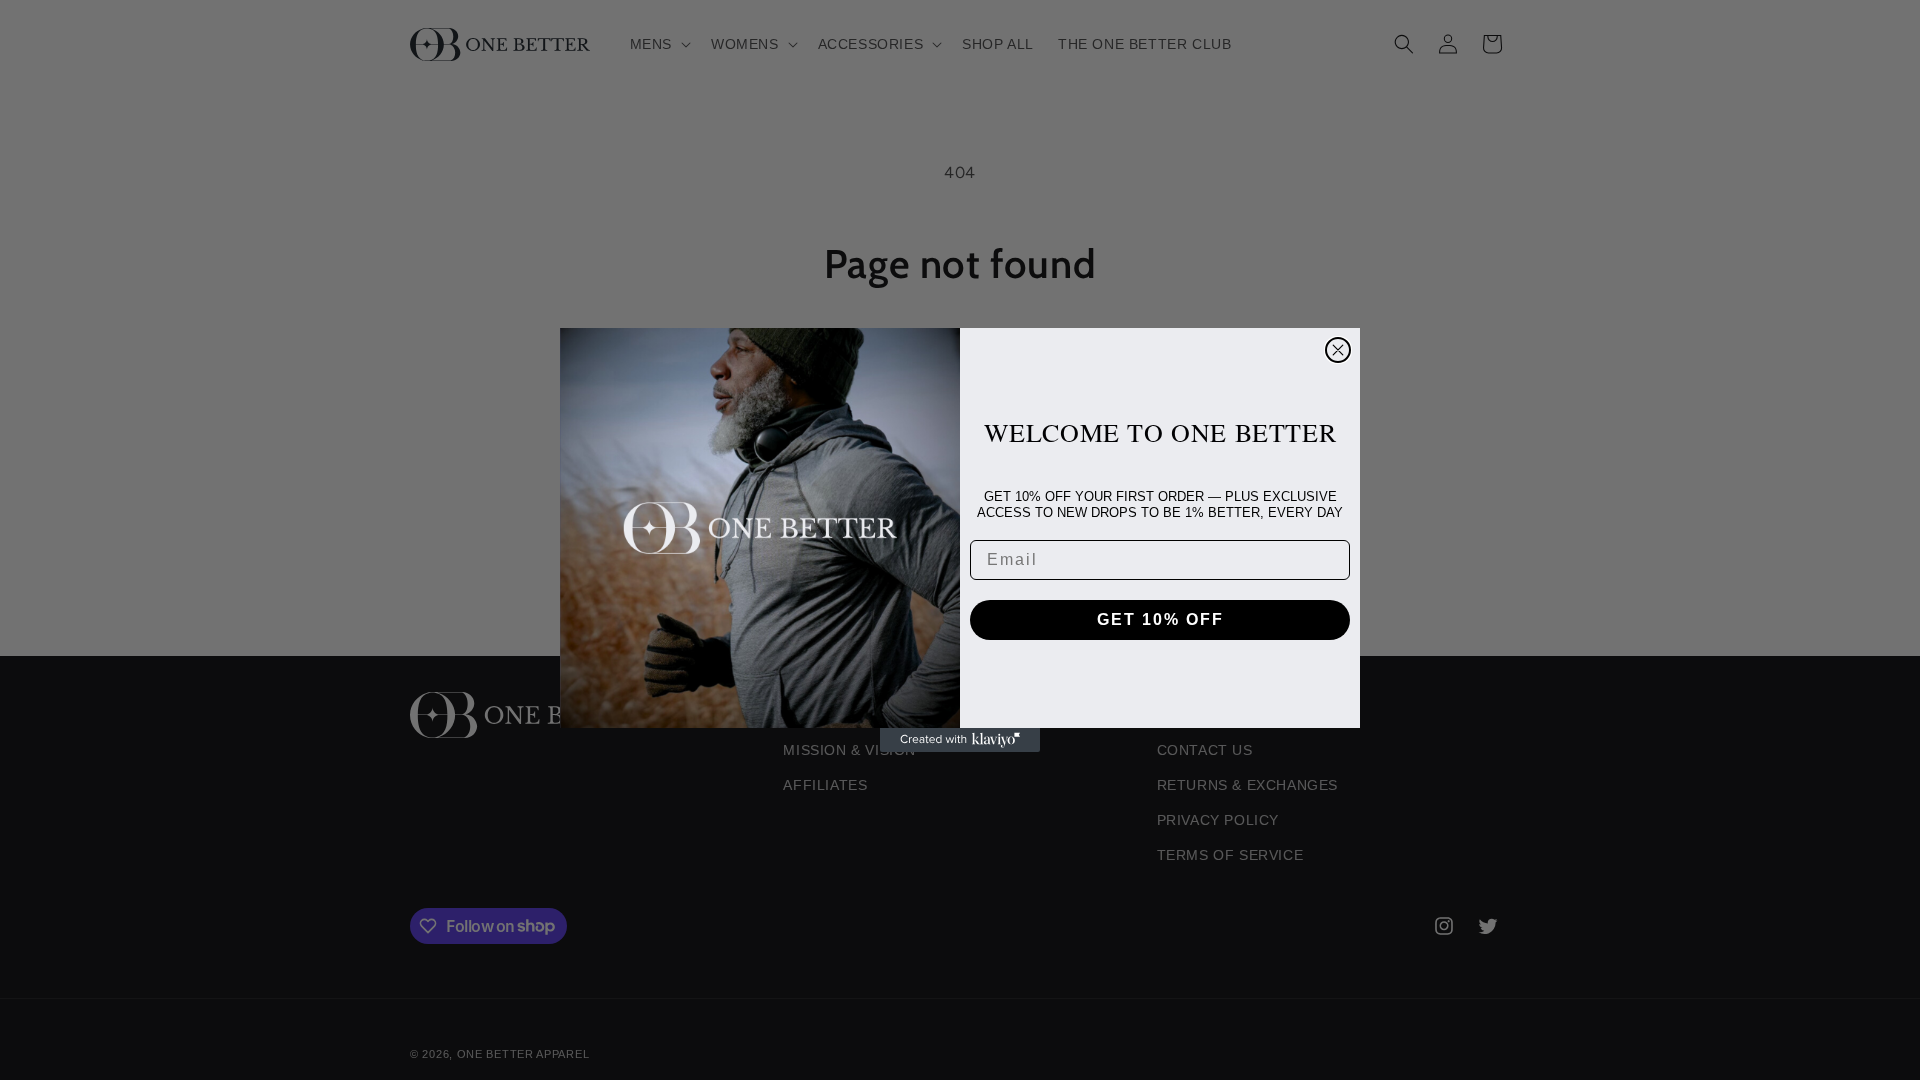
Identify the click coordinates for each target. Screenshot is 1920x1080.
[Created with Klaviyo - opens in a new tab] (960, 740)
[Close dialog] (1338, 350)
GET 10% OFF (1160, 619)
